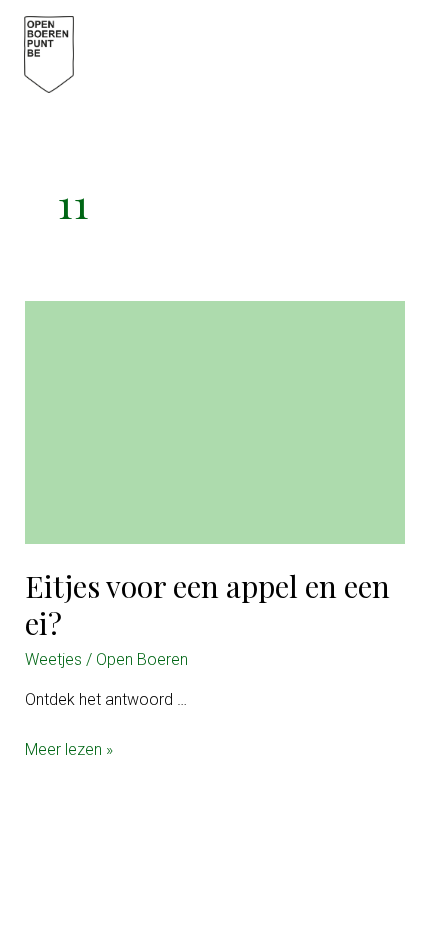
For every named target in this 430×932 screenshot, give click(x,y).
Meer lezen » (69, 751)
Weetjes (53, 659)
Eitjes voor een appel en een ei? (207, 604)
